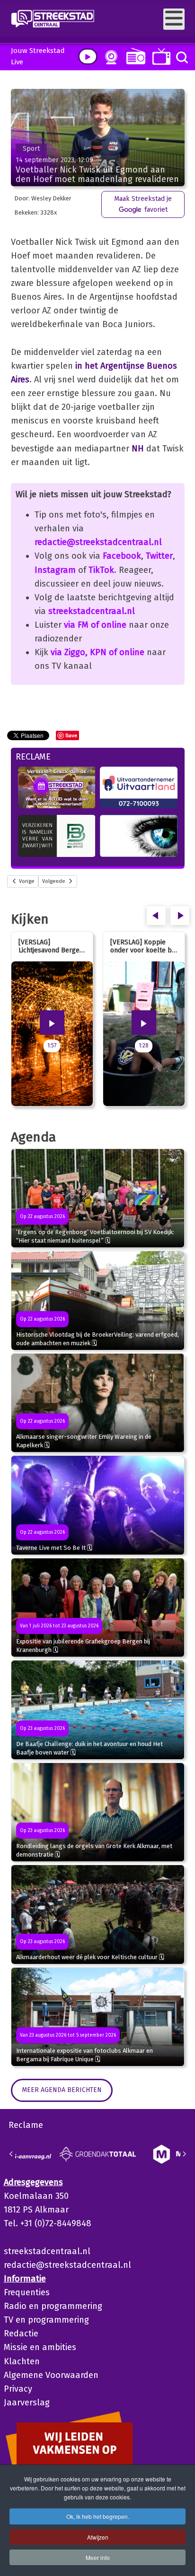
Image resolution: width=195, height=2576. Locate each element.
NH (138, 449)
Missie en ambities (40, 2347)
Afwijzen (98, 2537)
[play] (88, 56)
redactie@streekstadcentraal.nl (98, 542)
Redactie (21, 2334)
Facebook (122, 556)
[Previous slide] (11, 2154)
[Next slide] (184, 2154)
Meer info (98, 2557)
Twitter (159, 556)
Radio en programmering (53, 2306)
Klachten (22, 2361)
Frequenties (27, 2292)
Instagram (55, 570)
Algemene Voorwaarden (51, 2375)
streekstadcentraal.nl (92, 611)
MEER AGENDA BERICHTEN (62, 2090)
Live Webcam (109, 57)
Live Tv (160, 56)
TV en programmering (46, 2320)
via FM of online (95, 625)
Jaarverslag (27, 2403)
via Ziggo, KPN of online (97, 652)
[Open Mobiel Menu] (174, 19)
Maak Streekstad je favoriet (143, 204)
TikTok (101, 570)
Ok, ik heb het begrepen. (98, 2516)
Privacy (18, 2389)
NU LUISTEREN (134, 56)
